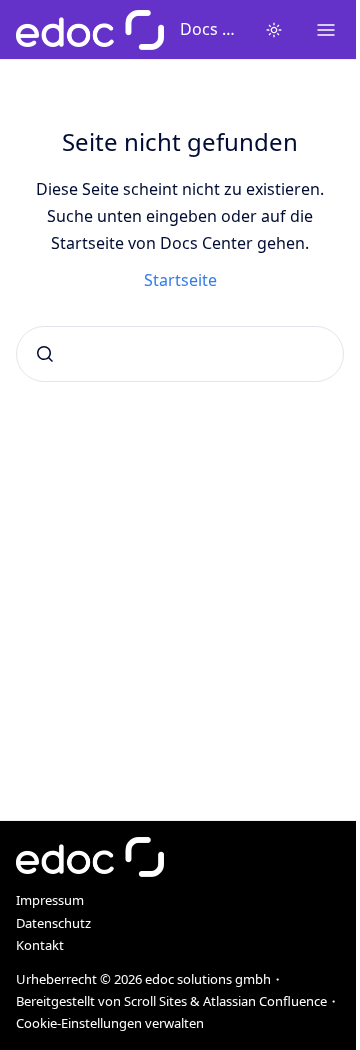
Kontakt (40, 945)
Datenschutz (53, 923)
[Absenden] (45, 354)
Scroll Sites (155, 1001)
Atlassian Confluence (265, 1001)
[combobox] (180, 354)
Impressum (50, 900)
